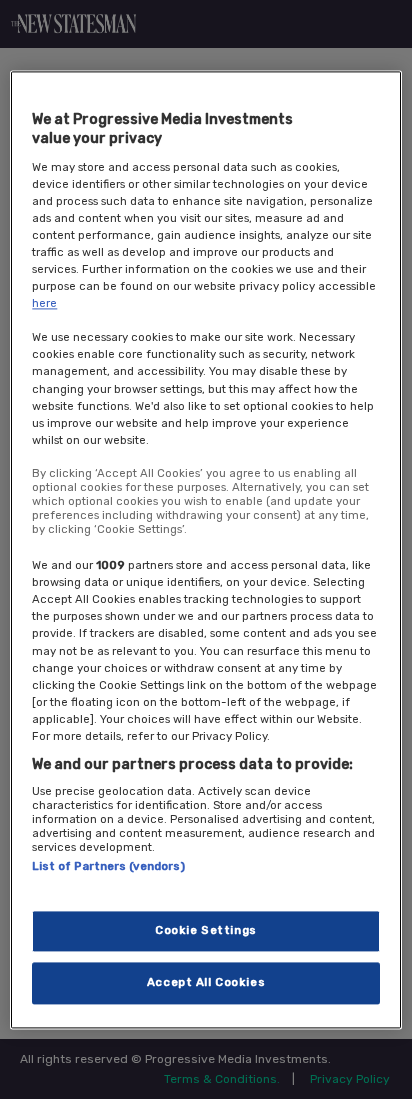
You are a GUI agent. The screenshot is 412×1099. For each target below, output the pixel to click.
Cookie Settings (206, 930)
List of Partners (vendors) (108, 867)
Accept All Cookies (206, 982)
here (44, 304)
